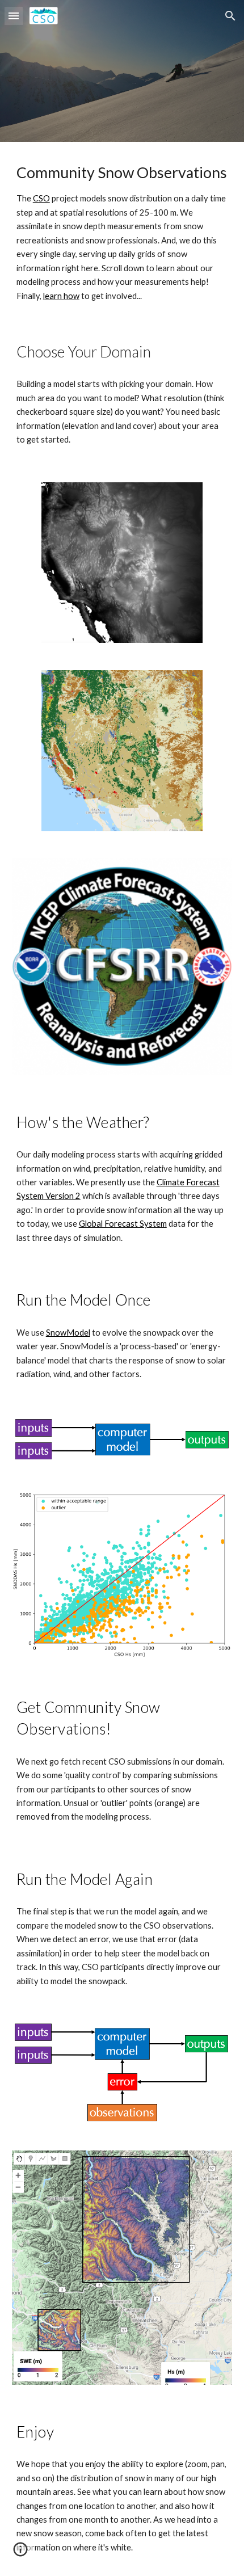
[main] (122, 231)
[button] (14, 16)
